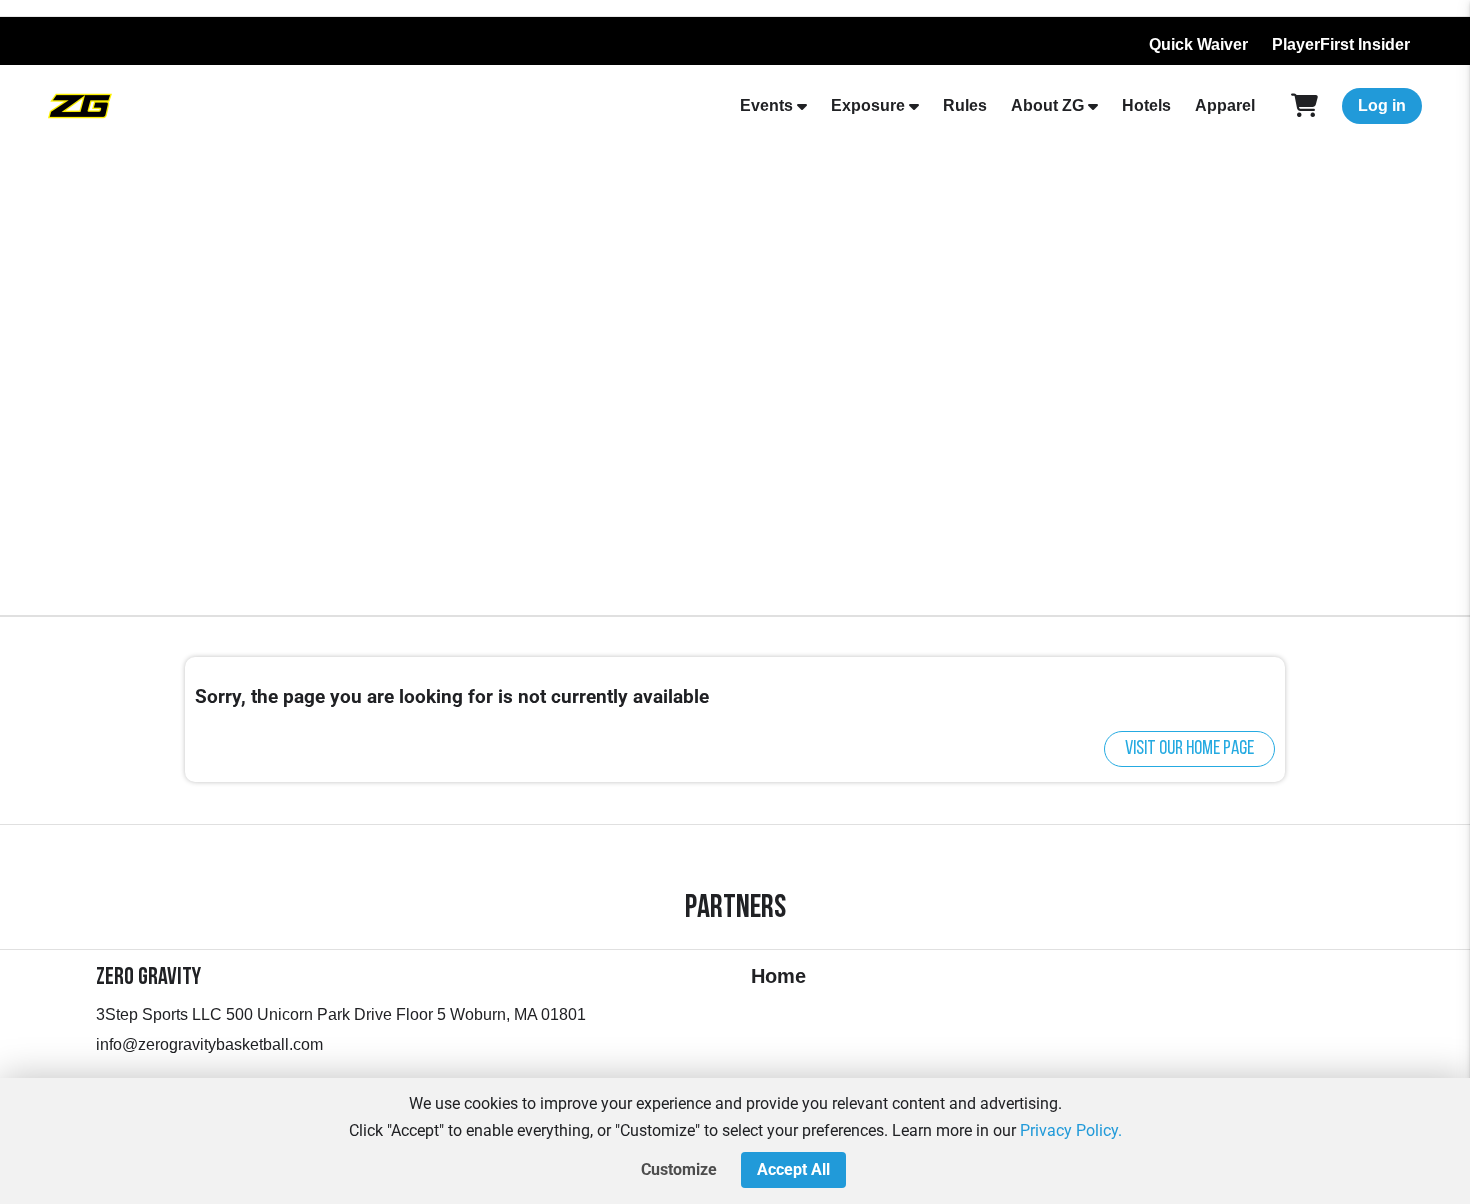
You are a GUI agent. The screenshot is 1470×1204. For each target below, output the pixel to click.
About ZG (1047, 105)
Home (778, 976)
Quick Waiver (1198, 44)
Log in (1382, 105)
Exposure (868, 105)
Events (766, 105)
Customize (679, 1169)
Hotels (1146, 105)
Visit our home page (1189, 749)
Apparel (1225, 105)
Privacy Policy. (1071, 1130)
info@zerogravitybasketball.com (209, 1044)
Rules (965, 105)
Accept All (793, 1169)
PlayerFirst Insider (1341, 44)
